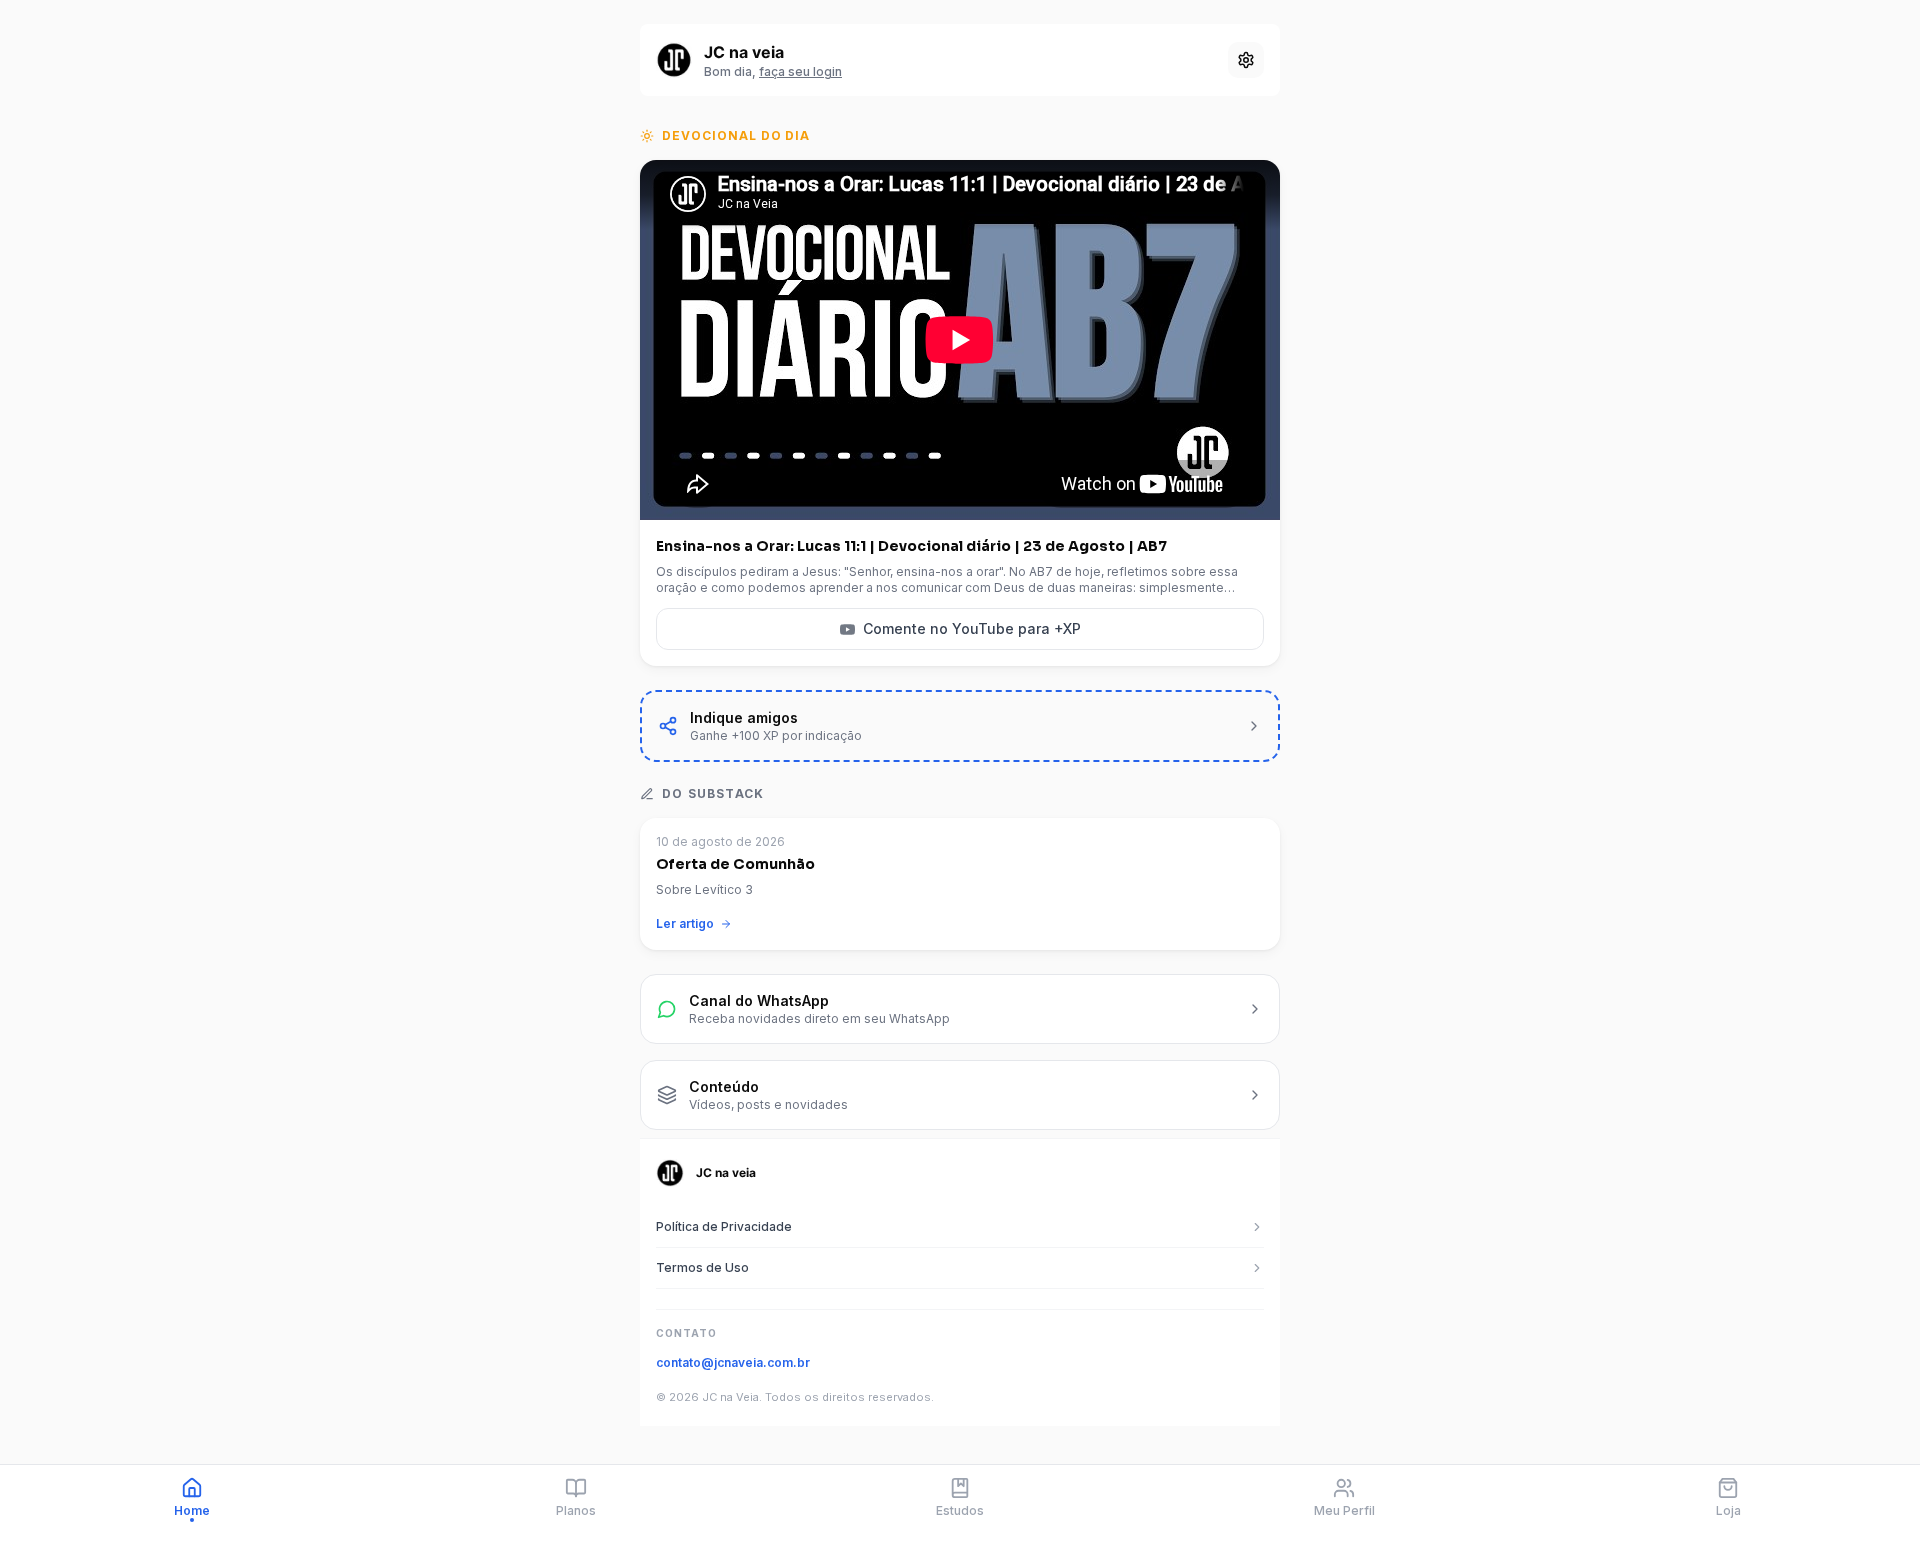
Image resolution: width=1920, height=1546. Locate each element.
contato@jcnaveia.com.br (733, 1362)
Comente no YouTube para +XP (972, 628)
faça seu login (800, 71)
